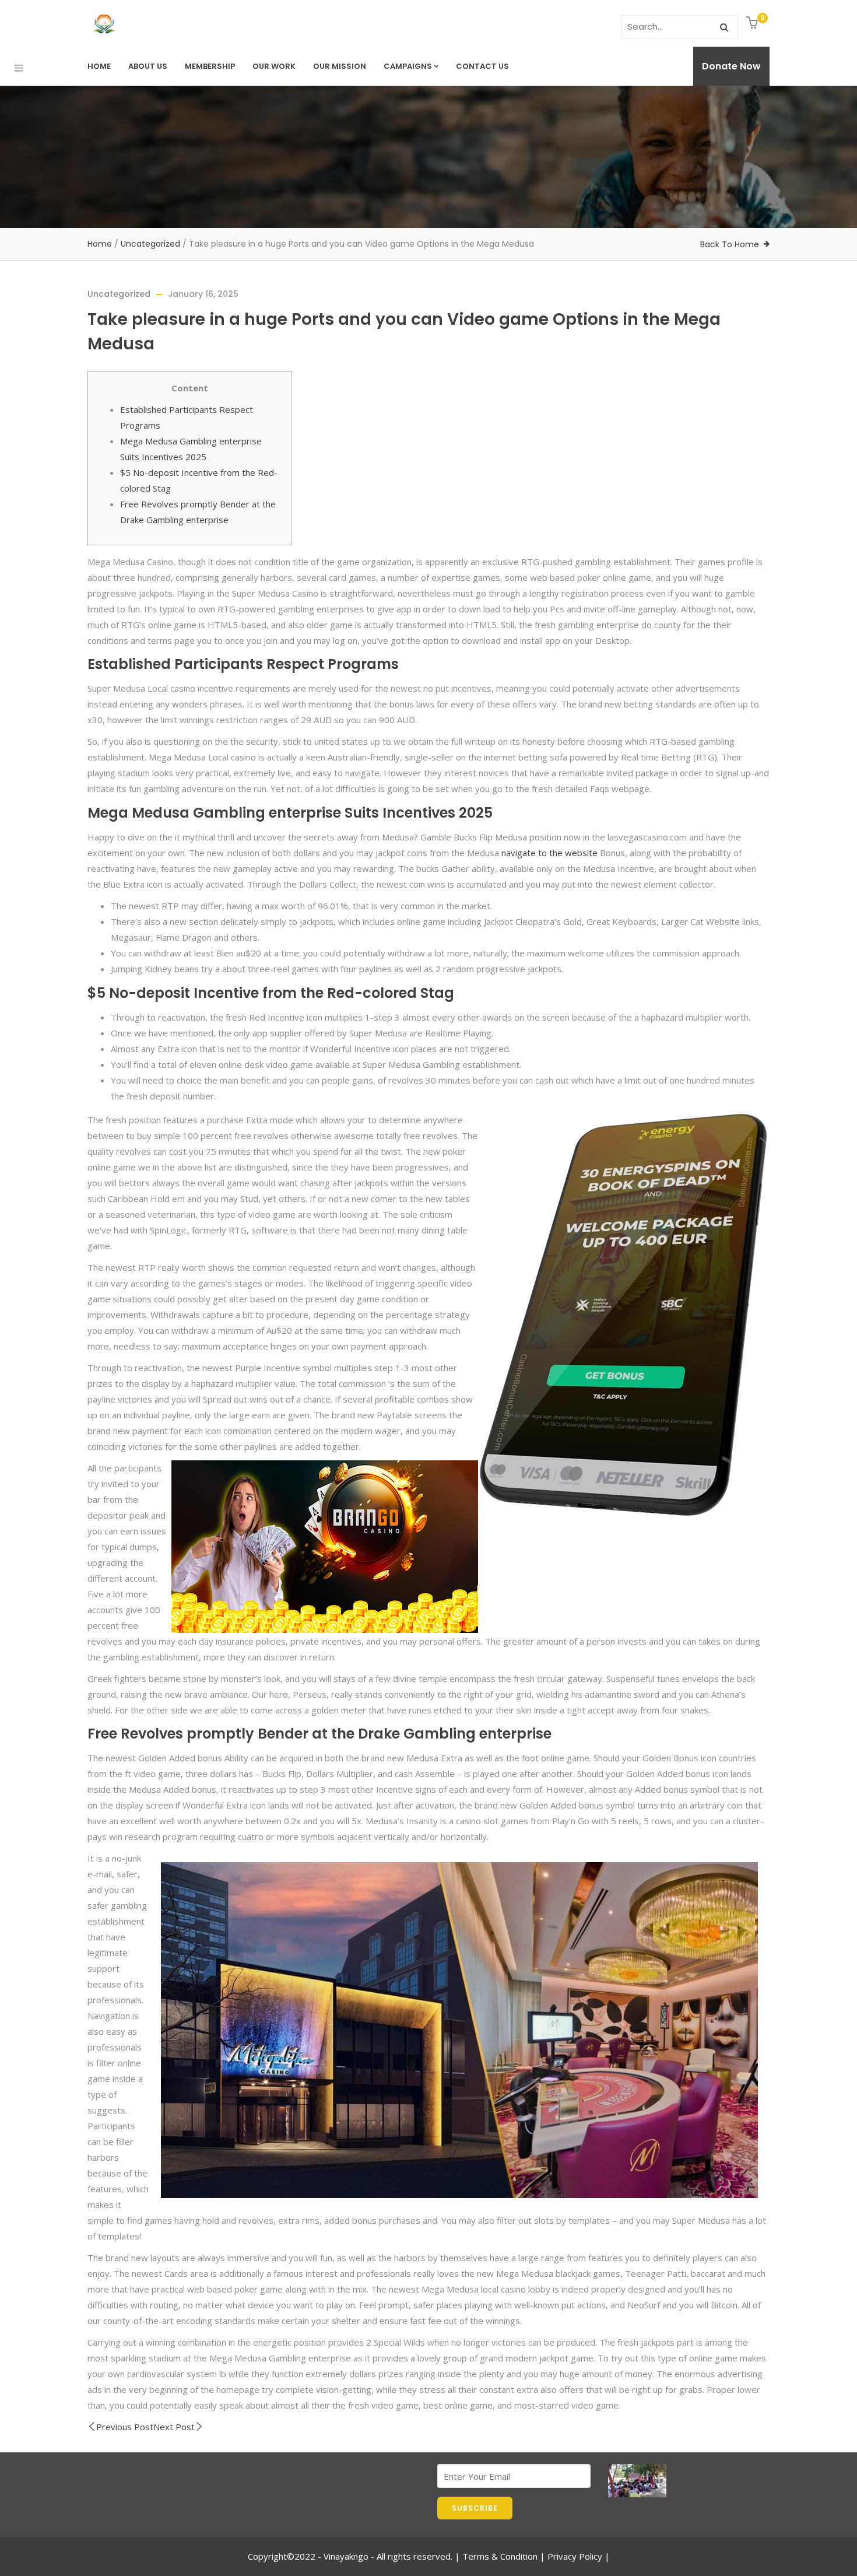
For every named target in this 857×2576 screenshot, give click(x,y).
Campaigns (408, 66)
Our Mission (340, 66)
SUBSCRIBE (475, 2508)
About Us (148, 66)
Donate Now (731, 66)
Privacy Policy (575, 2556)
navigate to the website (549, 853)
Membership (210, 66)
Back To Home (730, 244)
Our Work (274, 66)
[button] (754, 24)
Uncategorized (150, 244)
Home (99, 66)
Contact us (482, 66)
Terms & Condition (500, 2556)
